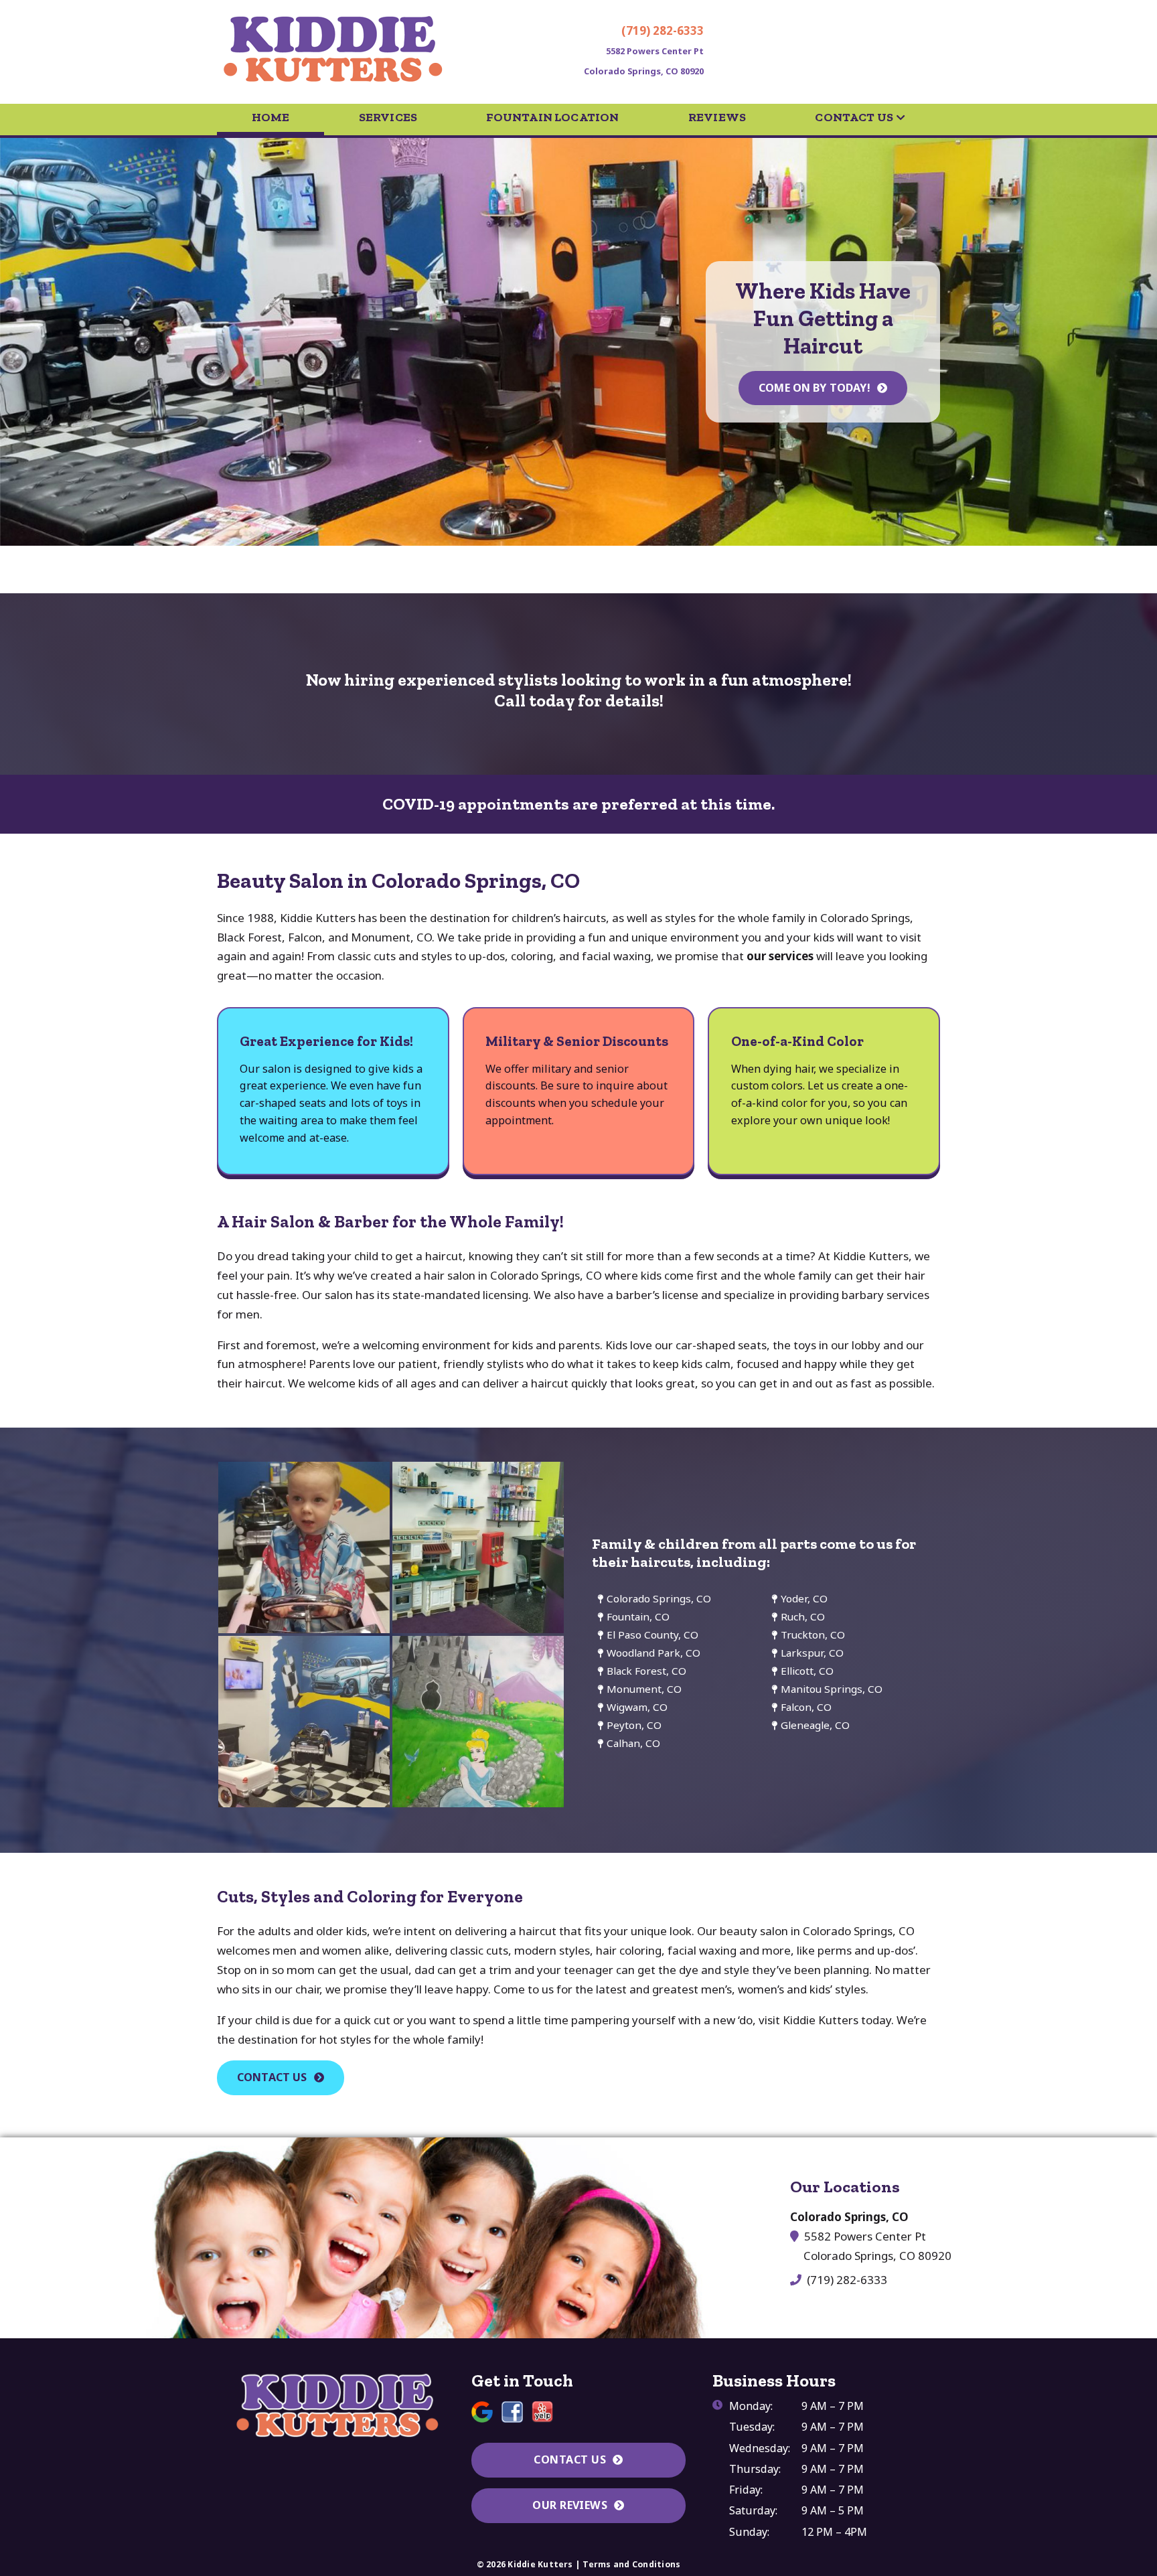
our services (780, 956)
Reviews (717, 117)
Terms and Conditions (631, 2564)
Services (388, 117)
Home (271, 117)
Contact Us (854, 117)
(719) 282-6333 (663, 30)
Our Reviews (570, 2505)
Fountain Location (552, 117)
